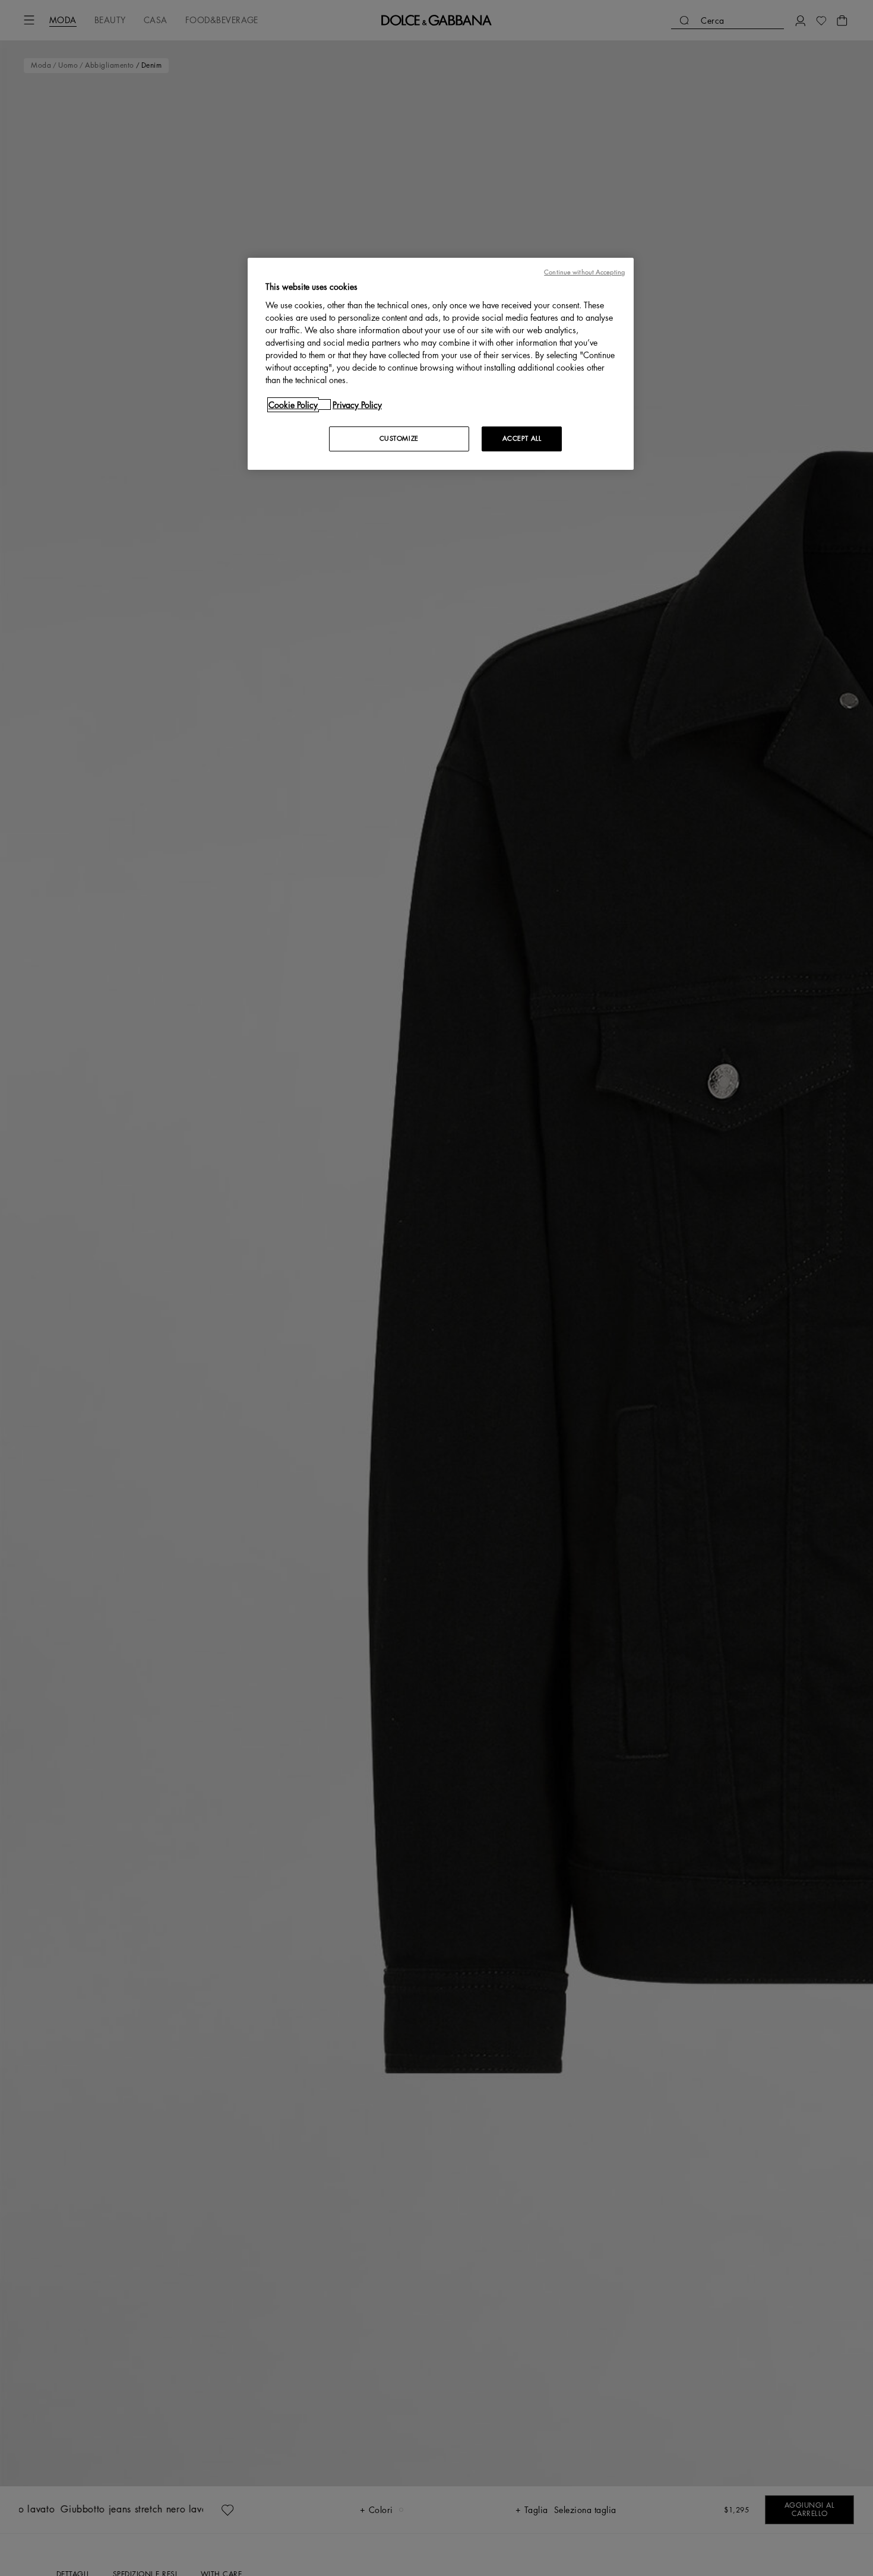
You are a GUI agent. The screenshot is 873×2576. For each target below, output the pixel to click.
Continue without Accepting (584, 272)
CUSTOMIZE (399, 438)
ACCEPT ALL (522, 438)
